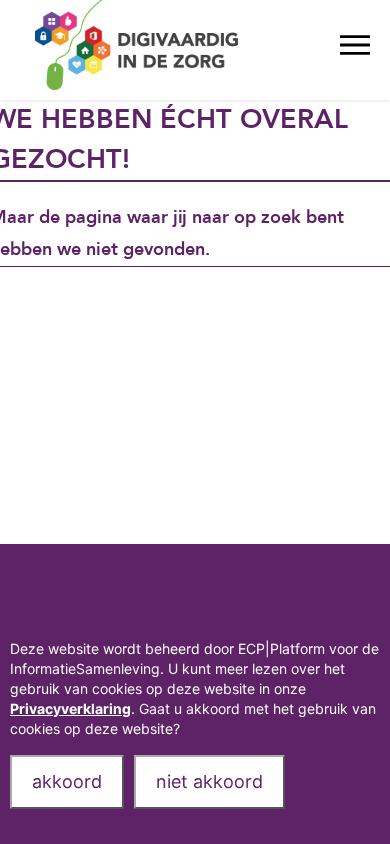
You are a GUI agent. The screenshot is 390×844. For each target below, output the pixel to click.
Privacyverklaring (70, 708)
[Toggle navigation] (355, 50)
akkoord (67, 781)
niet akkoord (209, 781)
